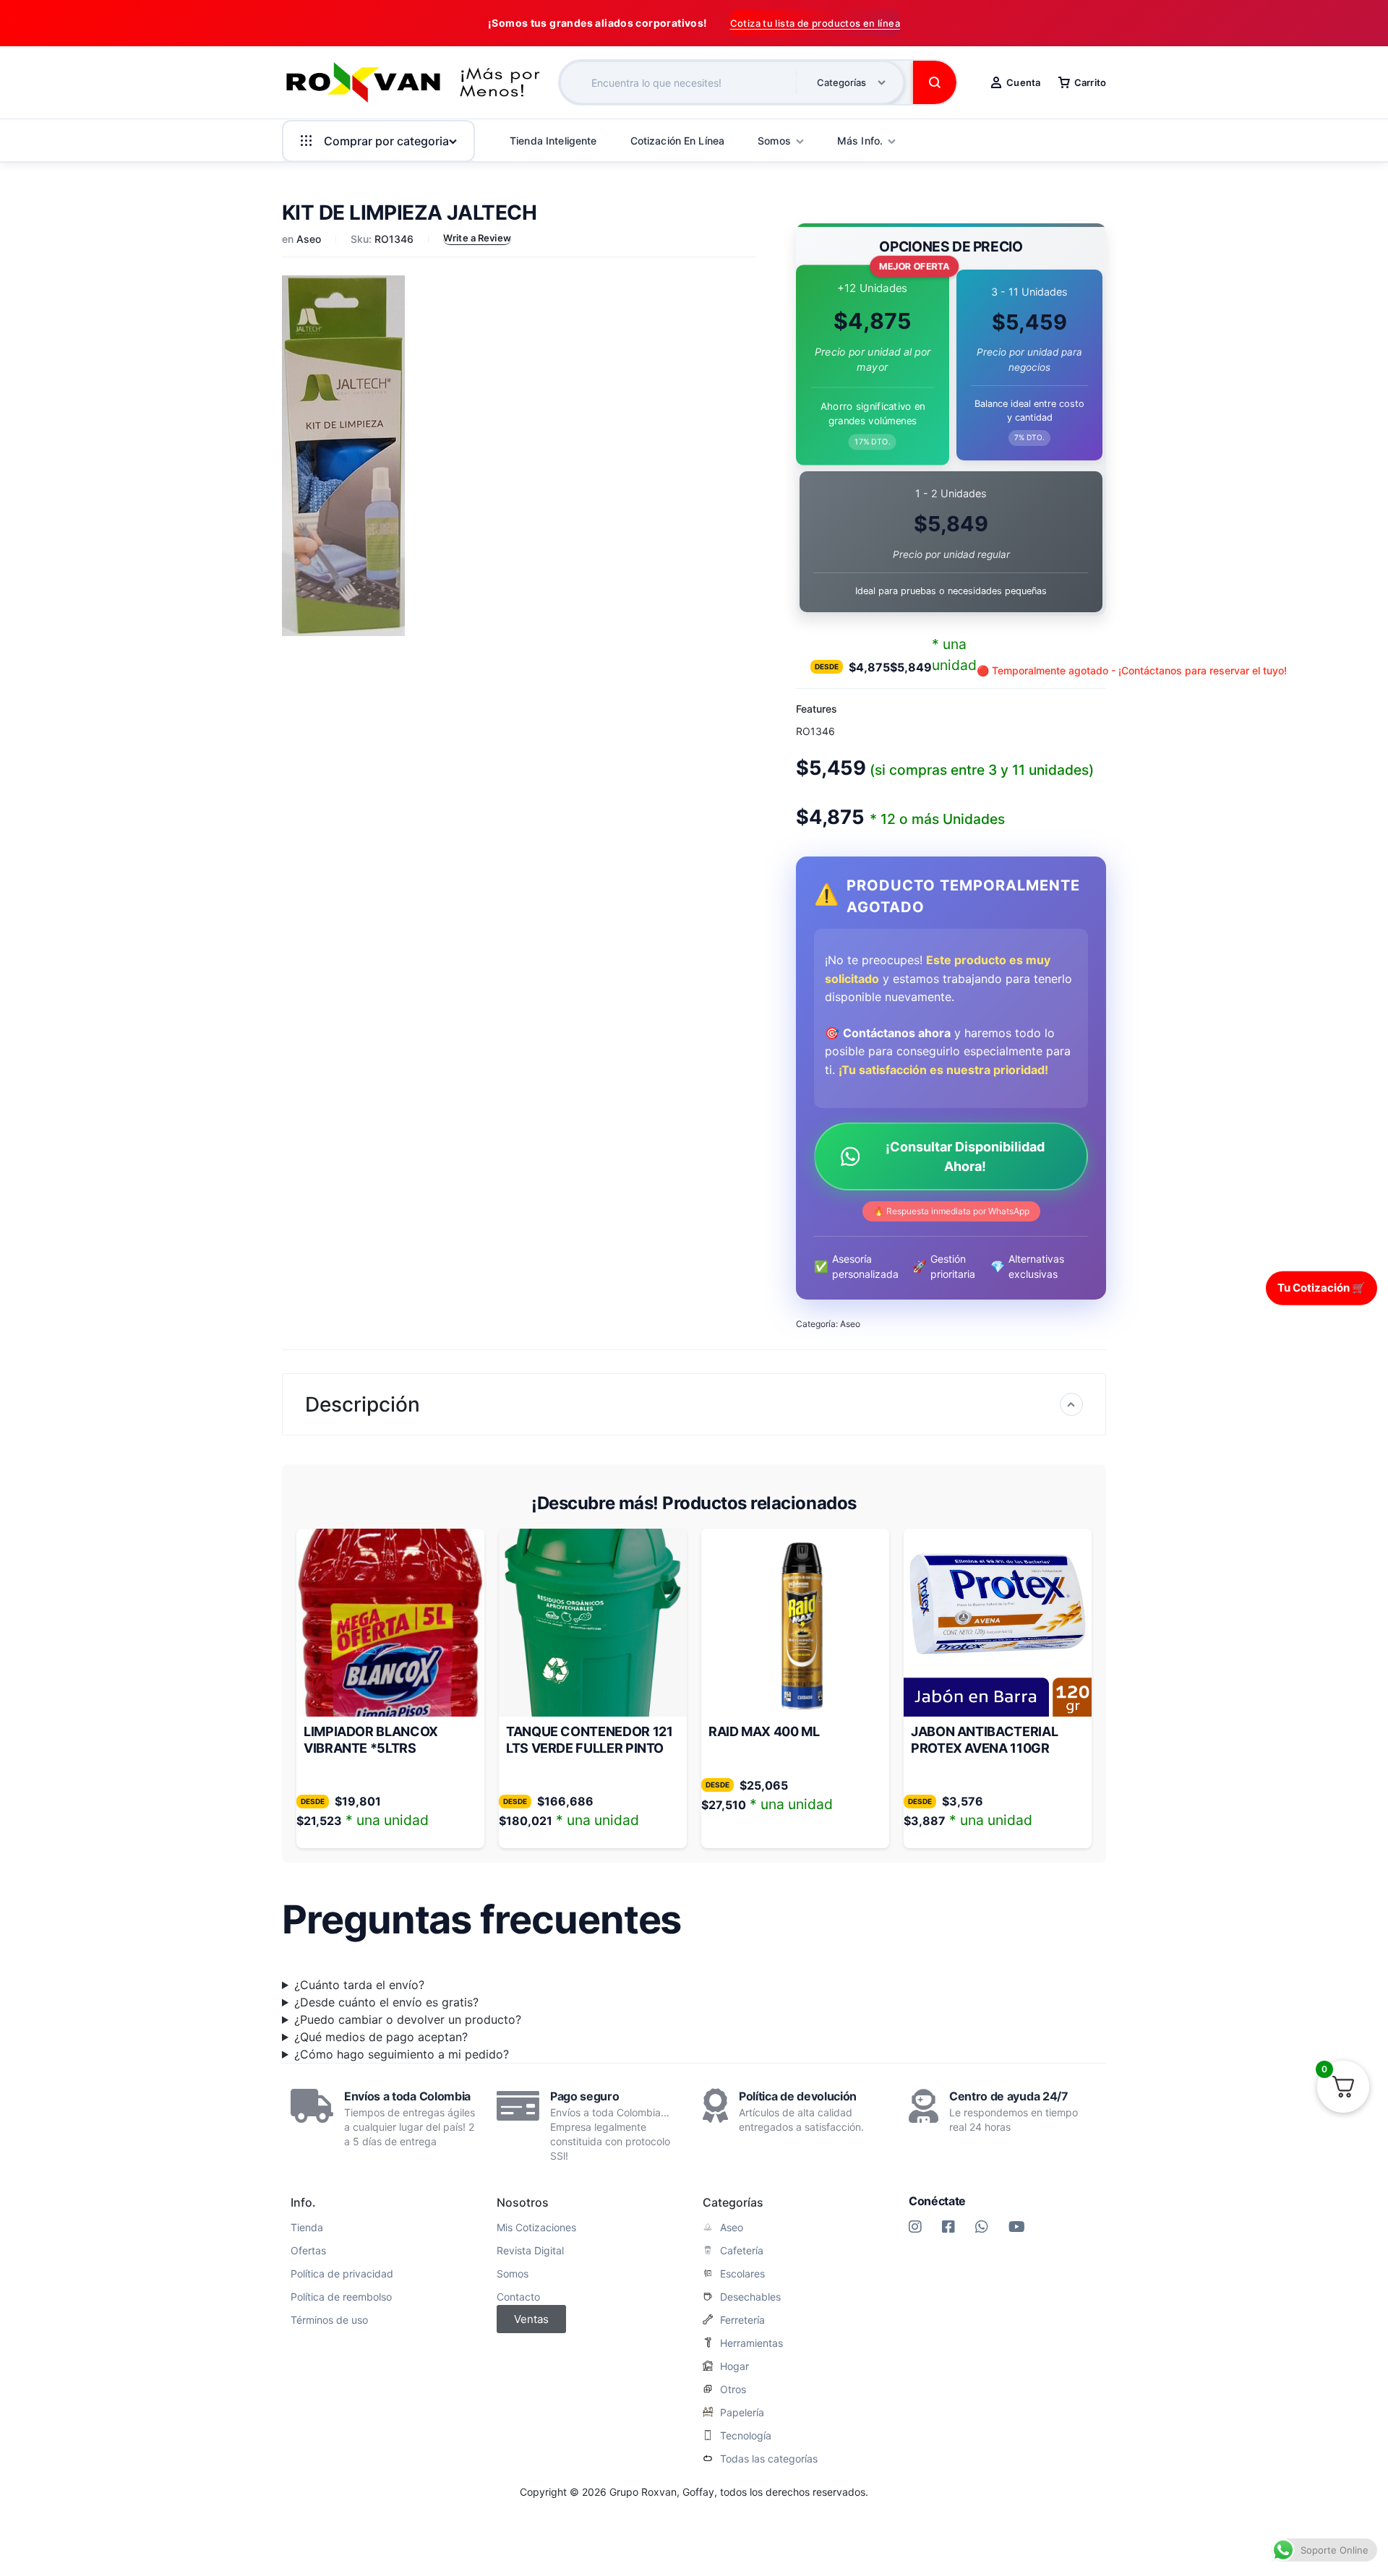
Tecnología (746, 2436)
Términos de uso (329, 2320)
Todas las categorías (769, 2459)
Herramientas (751, 2343)
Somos (513, 2274)
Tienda (307, 2228)
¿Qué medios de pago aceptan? (381, 2037)
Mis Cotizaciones (536, 2228)
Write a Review (477, 238)
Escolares (742, 2274)
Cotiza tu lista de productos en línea (815, 23)
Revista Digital (530, 2251)
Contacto (518, 2297)
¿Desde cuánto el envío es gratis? (386, 2002)
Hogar (734, 2366)
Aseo (309, 239)
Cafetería (742, 2251)
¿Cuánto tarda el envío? (359, 1985)
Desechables (750, 2297)
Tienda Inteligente (553, 141)
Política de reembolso (341, 2297)
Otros (733, 2390)
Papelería (742, 2413)
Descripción (363, 1404)
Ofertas (308, 2251)
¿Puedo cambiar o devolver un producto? (408, 2019)
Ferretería (742, 2320)
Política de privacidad (342, 2274)
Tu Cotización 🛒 (1321, 1288)
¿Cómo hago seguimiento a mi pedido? (402, 2054)
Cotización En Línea (678, 141)
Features (817, 709)
